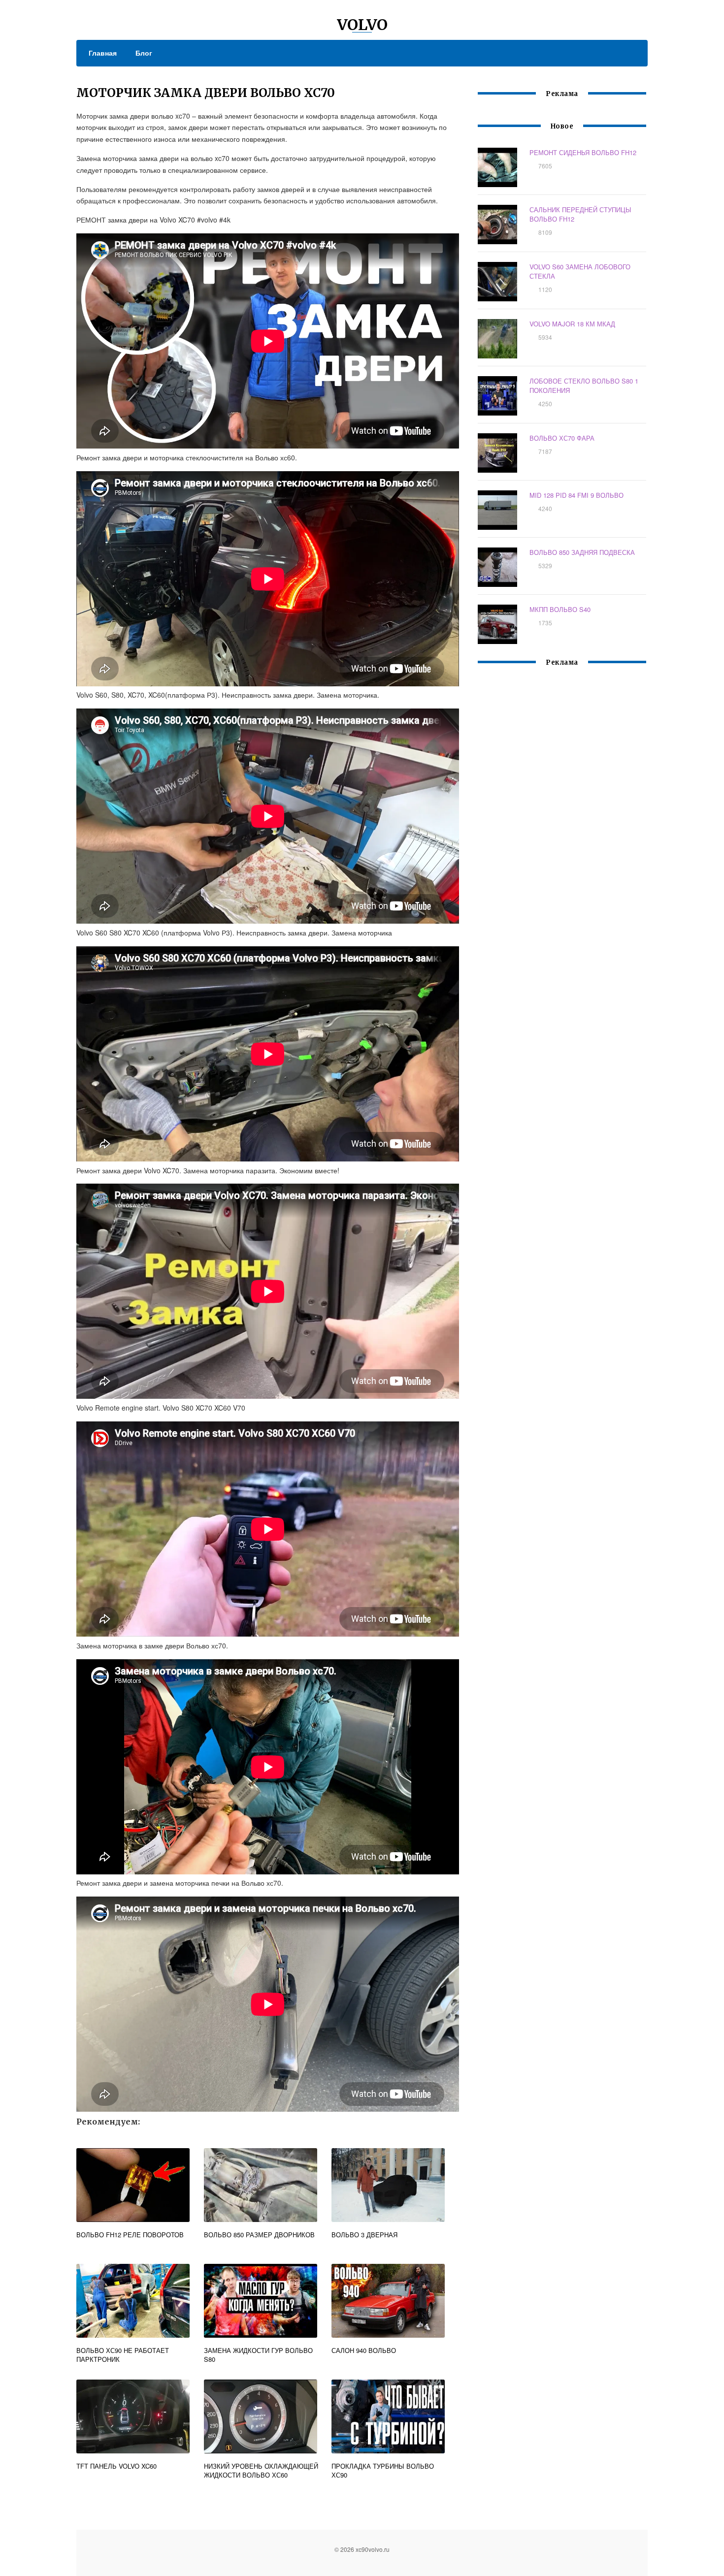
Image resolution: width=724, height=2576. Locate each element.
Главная (103, 53)
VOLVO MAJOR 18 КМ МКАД (572, 324)
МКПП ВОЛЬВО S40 (560, 609)
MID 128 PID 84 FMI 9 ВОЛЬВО (576, 495)
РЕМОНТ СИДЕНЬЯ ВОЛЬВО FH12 (583, 152)
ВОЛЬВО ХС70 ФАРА (562, 438)
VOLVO (362, 25)
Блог (144, 53)
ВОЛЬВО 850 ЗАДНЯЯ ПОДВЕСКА (582, 552)
